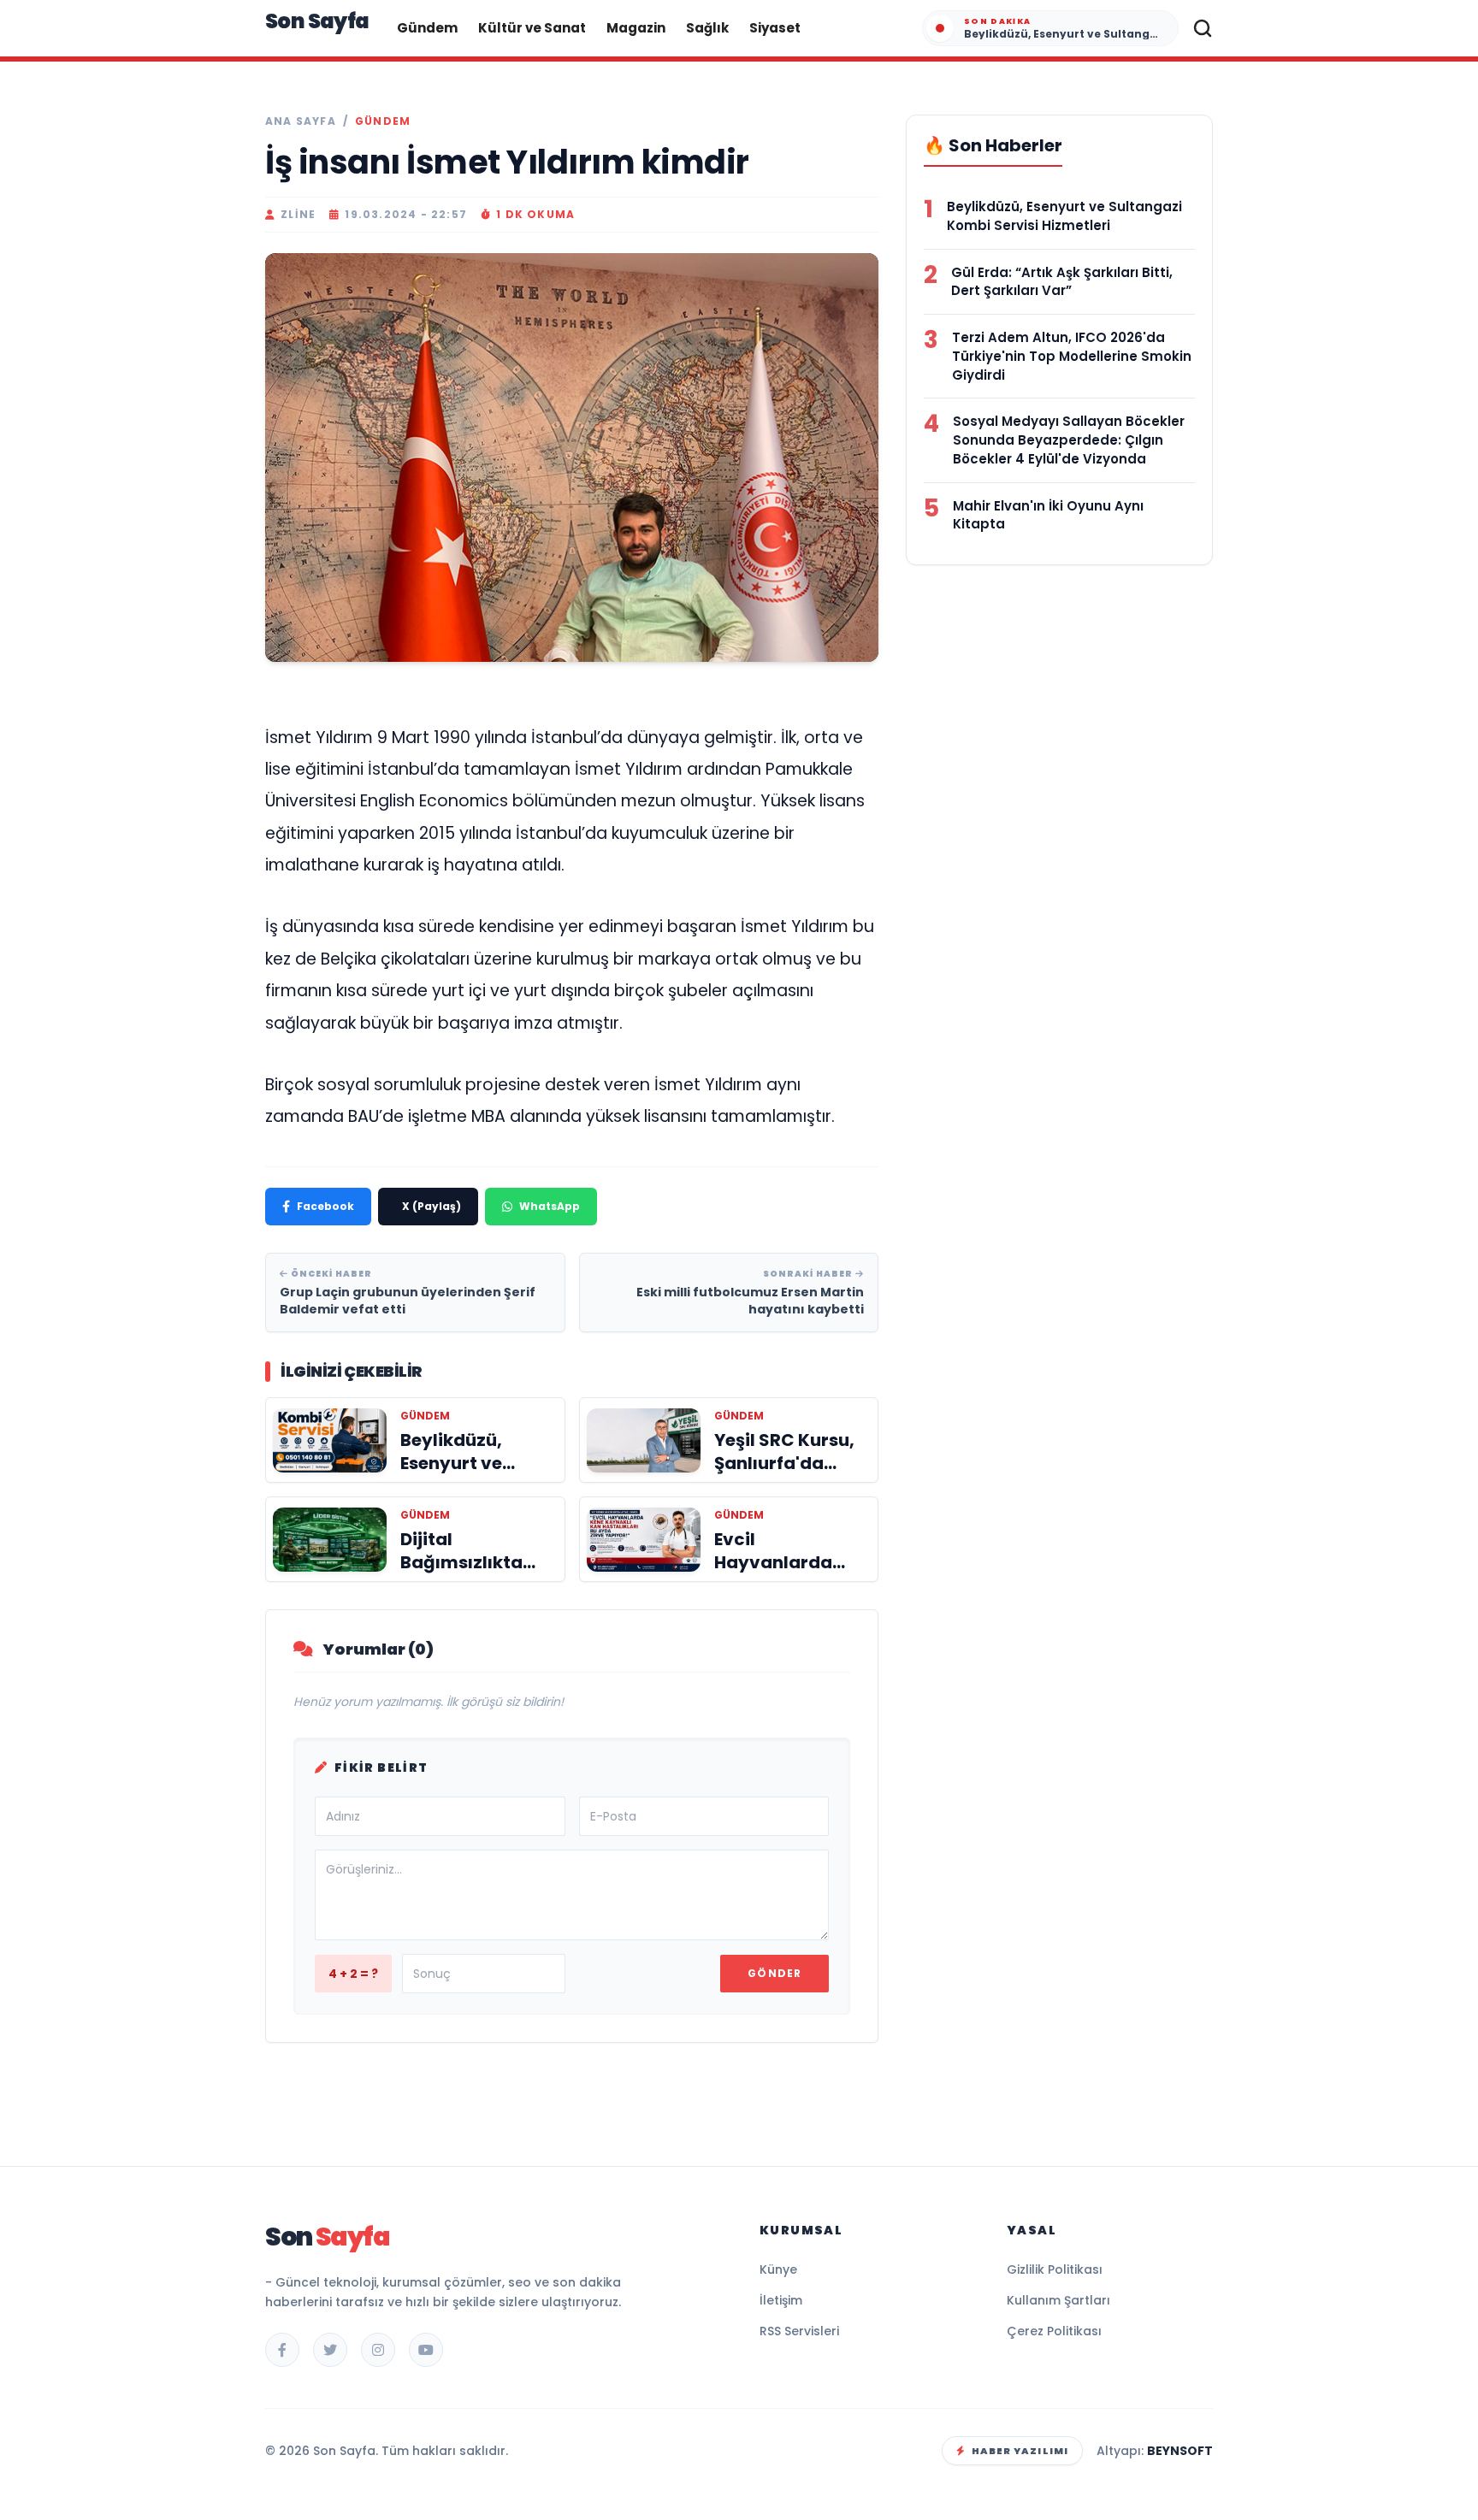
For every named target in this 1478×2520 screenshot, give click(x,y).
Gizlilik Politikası (1055, 2269)
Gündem (427, 28)
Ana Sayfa (301, 121)
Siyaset (775, 28)
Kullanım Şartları (1058, 2300)
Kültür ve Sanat (532, 28)
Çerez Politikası (1054, 2331)
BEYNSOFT (1180, 2451)
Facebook (325, 1206)
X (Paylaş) (432, 1206)
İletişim (781, 2300)
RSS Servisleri (799, 2331)
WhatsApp (550, 1206)
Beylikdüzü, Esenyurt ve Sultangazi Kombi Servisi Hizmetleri (1064, 216)
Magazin (636, 28)
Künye (778, 2269)
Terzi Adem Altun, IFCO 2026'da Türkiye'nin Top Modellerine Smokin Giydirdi (1072, 356)
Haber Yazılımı (1020, 2451)
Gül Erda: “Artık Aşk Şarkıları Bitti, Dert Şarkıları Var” (1062, 282)
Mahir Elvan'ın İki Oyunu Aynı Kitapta (1048, 515)
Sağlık (707, 28)
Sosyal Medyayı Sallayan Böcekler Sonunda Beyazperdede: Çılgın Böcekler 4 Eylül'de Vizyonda (1069, 440)
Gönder (774, 1973)
